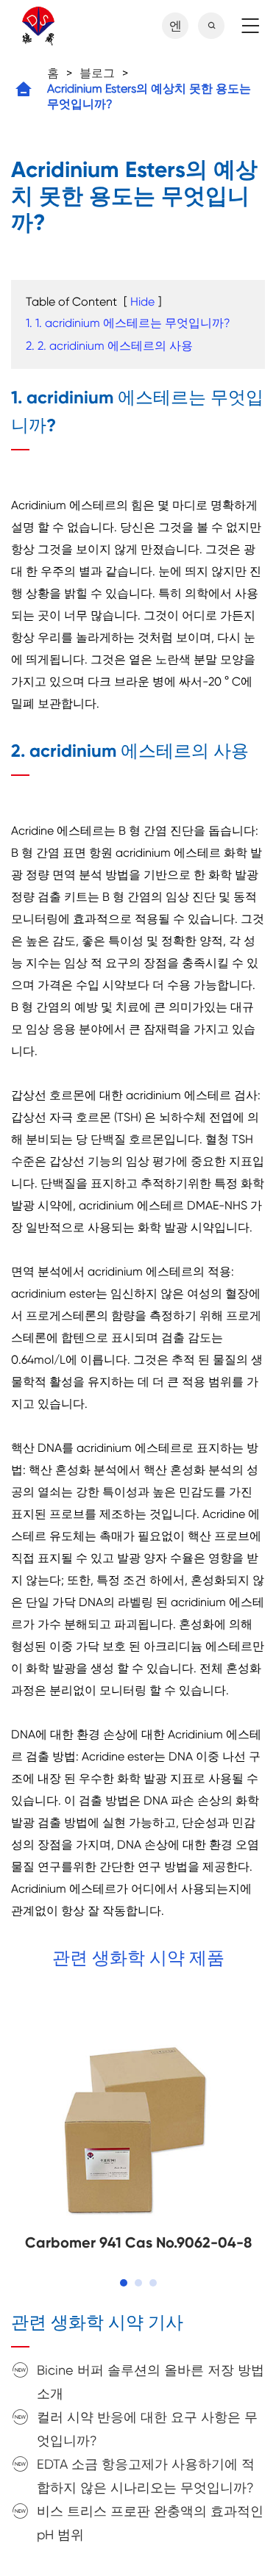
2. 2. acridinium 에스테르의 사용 (109, 346)
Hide (142, 302)
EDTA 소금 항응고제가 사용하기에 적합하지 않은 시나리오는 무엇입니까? (146, 2476)
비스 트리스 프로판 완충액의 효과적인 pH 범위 (150, 2523)
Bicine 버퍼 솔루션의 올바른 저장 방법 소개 (151, 2382)
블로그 (97, 73)
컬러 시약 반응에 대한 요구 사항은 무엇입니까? (147, 2429)
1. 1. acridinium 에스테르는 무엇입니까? (128, 323)
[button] (124, 2283)
